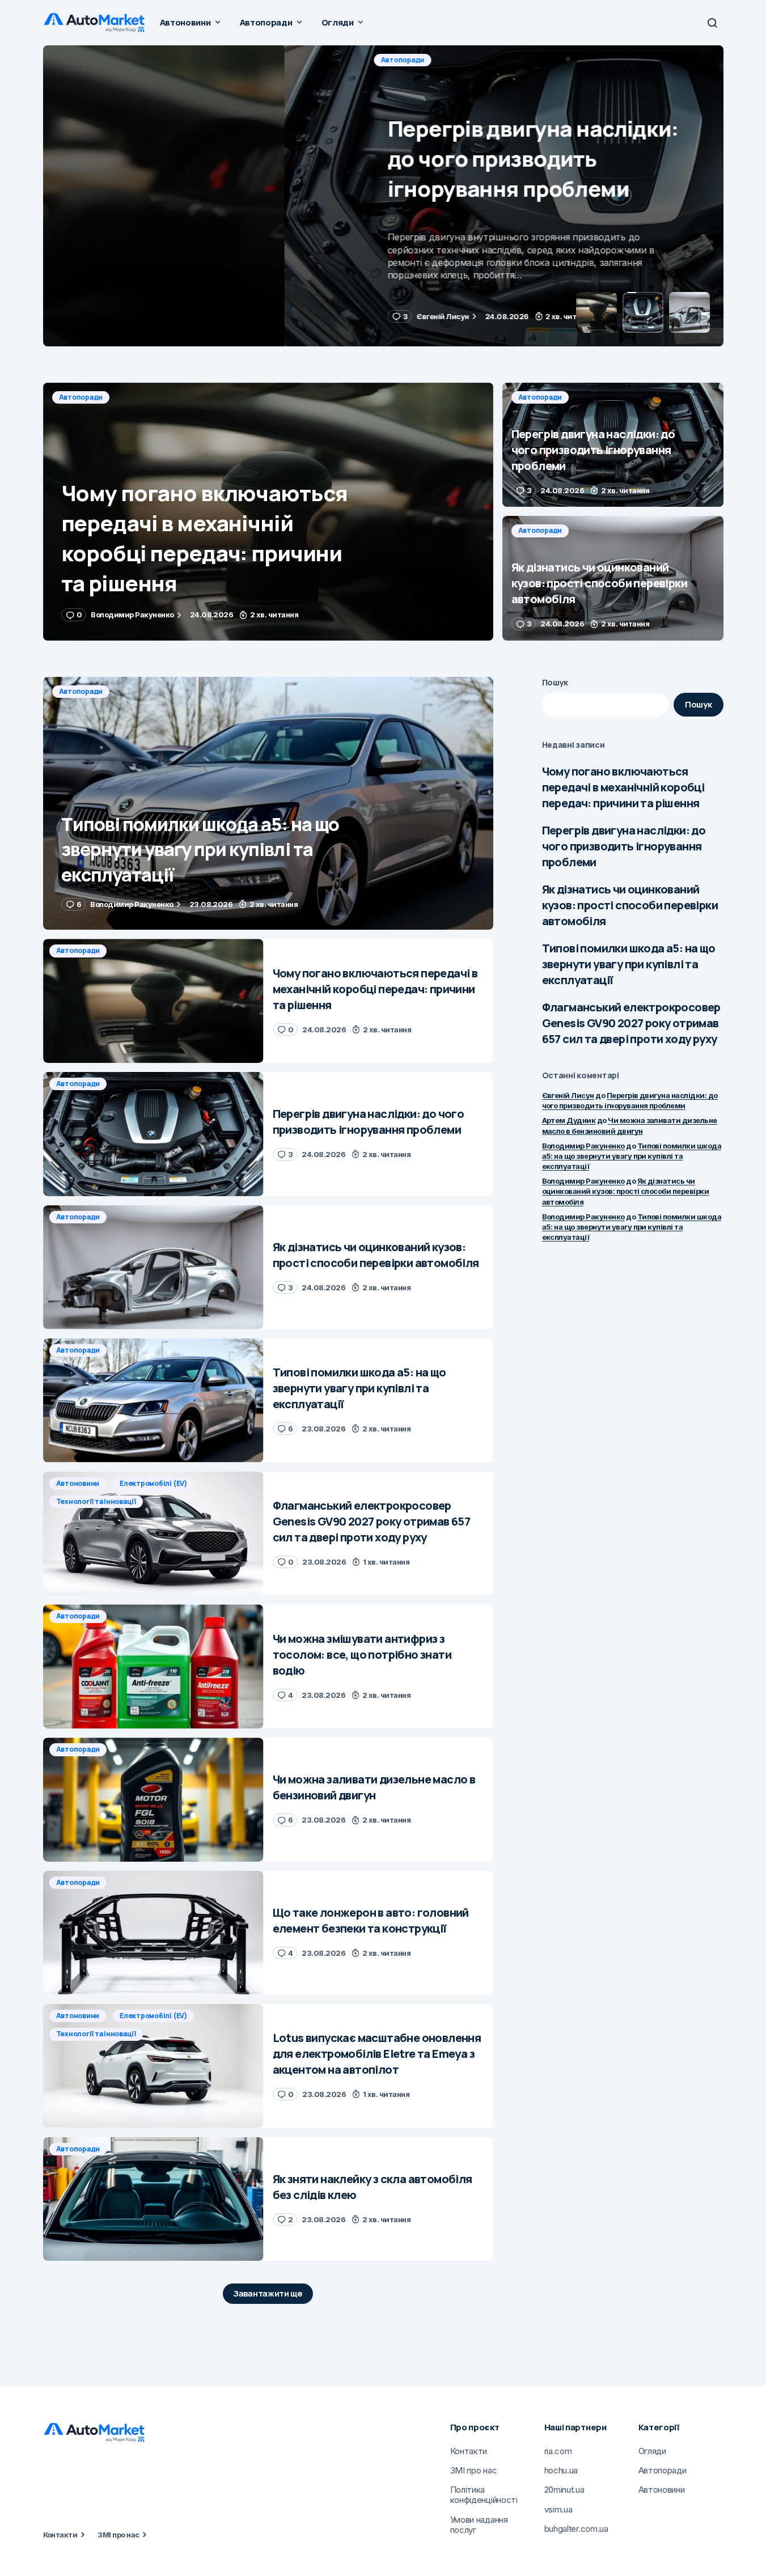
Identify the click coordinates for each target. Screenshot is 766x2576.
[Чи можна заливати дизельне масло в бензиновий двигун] (153, 1800)
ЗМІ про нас (118, 2535)
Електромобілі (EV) (153, 1483)
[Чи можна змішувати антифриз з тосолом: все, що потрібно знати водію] (153, 1666)
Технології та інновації (96, 1501)
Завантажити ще (268, 2293)
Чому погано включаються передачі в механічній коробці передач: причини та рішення (623, 787)
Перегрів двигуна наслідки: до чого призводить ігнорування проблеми (624, 846)
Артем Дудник (569, 1120)
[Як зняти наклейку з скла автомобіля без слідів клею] (153, 2199)
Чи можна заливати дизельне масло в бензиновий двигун (630, 1125)
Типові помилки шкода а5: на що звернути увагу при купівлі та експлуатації (629, 964)
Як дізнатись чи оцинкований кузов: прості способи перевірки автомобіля (630, 905)
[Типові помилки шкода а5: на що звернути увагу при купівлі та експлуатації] (268, 804)
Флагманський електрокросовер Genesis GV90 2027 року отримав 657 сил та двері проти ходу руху (631, 1023)
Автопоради (81, 60)
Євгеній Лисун (568, 1095)
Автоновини (78, 1483)
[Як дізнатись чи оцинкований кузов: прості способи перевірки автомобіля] (613, 578)
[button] (712, 23)
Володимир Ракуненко (583, 1145)
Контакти (60, 2535)
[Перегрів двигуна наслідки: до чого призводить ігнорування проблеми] (383, 196)
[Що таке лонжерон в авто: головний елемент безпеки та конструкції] (153, 1933)
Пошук (555, 682)
